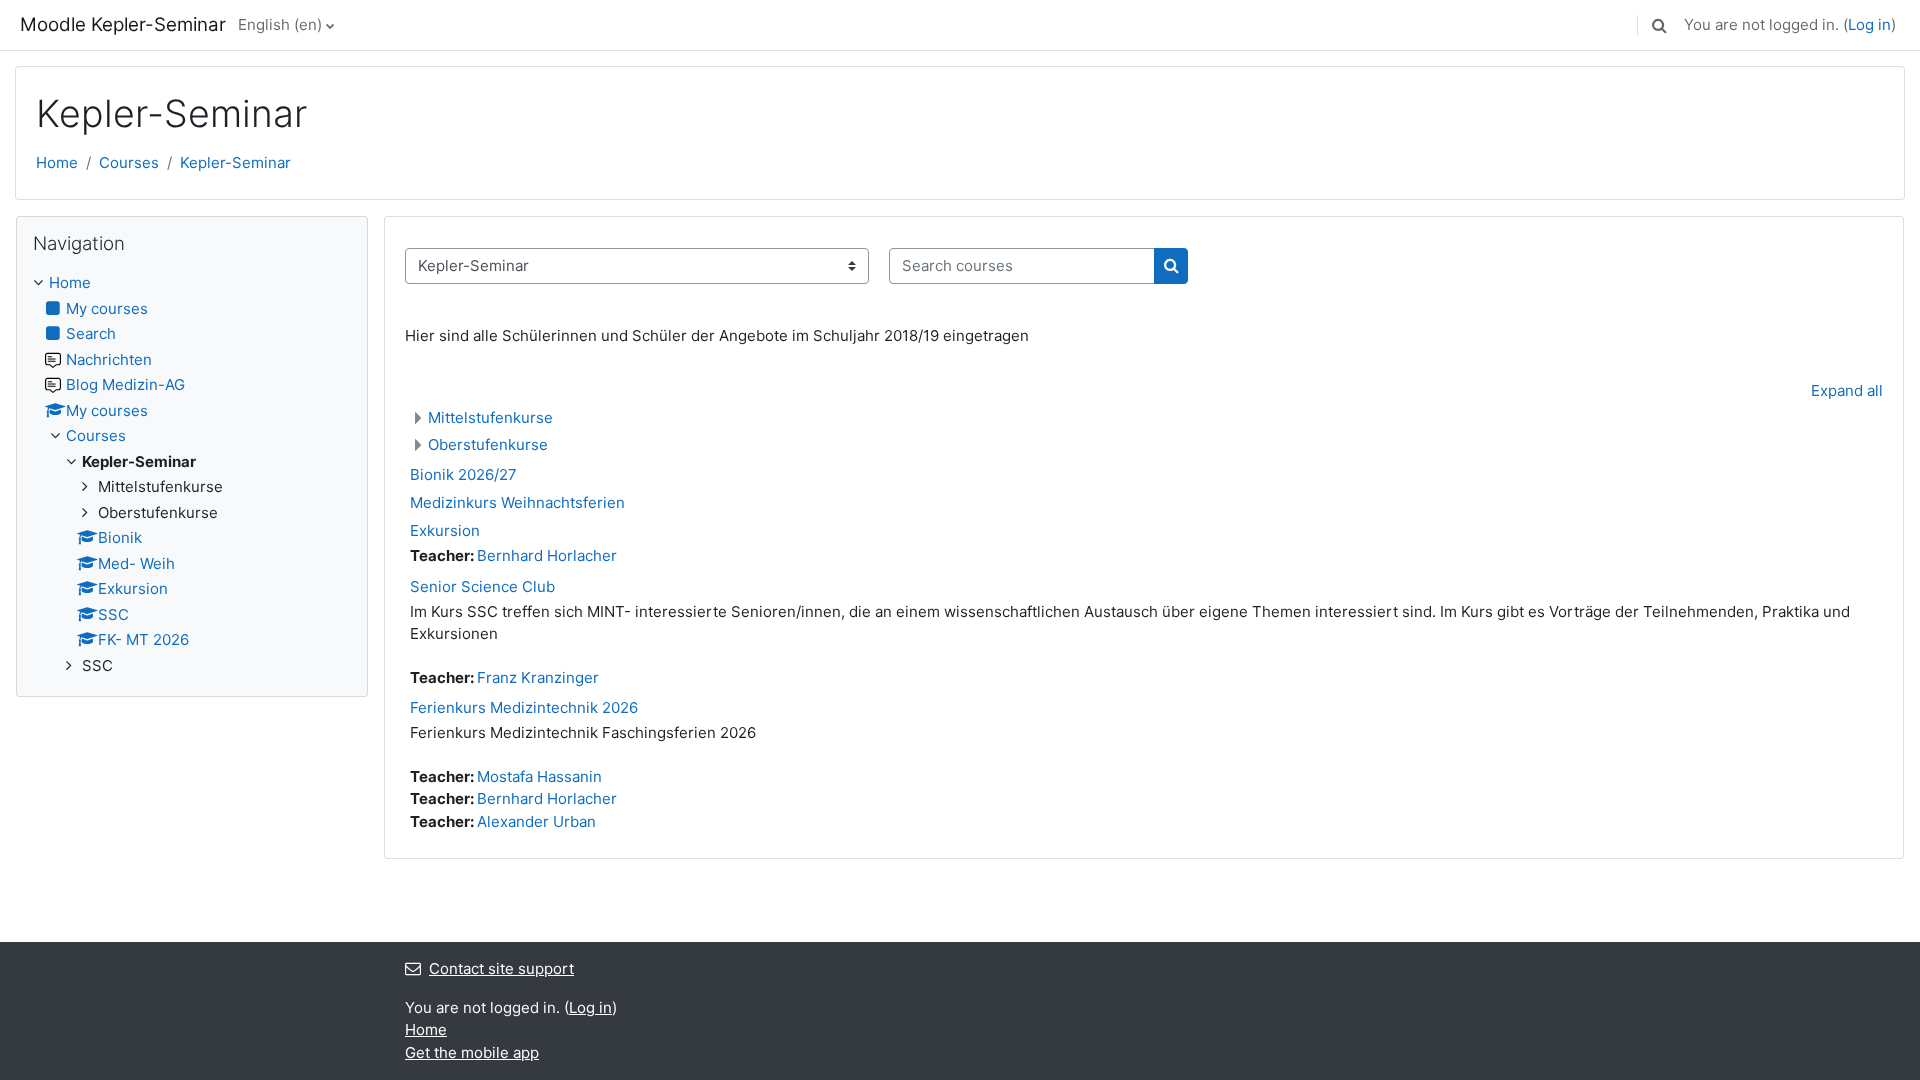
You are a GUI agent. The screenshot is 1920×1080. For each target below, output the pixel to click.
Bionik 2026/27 (463, 474)
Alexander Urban (536, 821)
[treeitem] (192, 474)
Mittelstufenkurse (490, 417)
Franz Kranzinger (538, 677)
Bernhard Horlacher (547, 555)
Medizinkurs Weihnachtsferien (517, 502)
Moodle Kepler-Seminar (123, 24)
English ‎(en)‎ (280, 24)
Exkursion (445, 530)
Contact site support (501, 968)
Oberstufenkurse (488, 444)
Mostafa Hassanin (539, 776)
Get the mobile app (472, 1052)
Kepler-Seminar (235, 162)
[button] (1659, 25)
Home (57, 162)
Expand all (1847, 390)
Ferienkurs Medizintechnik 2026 (524, 707)
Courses (129, 162)
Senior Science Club (482, 586)
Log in (1869, 24)
